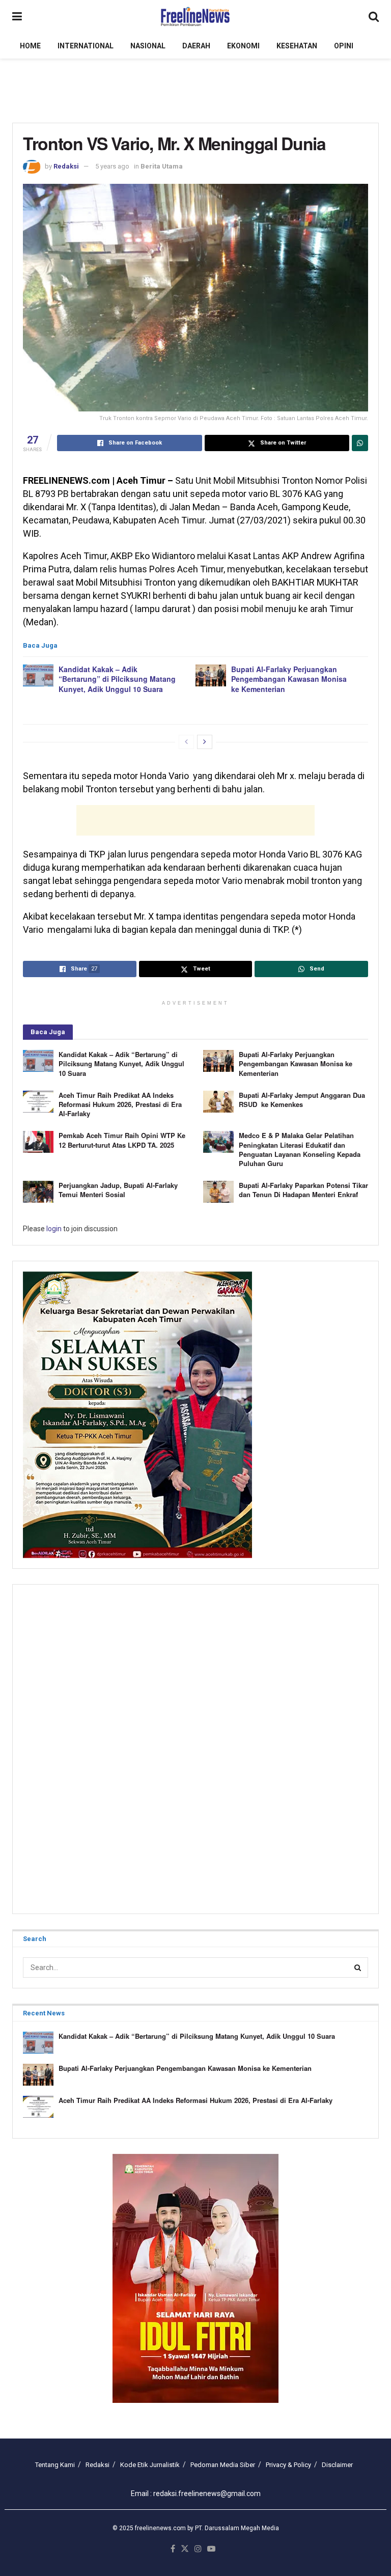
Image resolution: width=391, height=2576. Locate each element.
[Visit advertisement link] (195, 2278)
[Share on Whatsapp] (360, 443)
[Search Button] (374, 17)
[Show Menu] (17, 17)
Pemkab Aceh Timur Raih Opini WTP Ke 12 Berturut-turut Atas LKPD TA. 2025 (122, 1140)
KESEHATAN (297, 46)
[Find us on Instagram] (198, 2549)
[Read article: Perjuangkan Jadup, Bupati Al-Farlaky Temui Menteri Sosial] (38, 1192)
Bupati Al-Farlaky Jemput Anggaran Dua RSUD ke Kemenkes (302, 1100)
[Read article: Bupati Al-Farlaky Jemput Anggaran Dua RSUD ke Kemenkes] (218, 1102)
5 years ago (112, 166)
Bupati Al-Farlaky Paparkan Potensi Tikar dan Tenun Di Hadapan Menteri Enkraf (303, 1190)
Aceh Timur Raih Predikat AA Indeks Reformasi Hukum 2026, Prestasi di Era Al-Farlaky (120, 1104)
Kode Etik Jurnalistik (150, 2465)
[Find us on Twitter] (185, 2549)
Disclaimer (337, 2465)
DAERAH (196, 46)
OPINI (344, 46)
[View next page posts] (205, 742)
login (54, 1229)
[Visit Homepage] (195, 17)
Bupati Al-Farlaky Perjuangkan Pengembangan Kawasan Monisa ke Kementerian (289, 679)
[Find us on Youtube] (211, 2549)
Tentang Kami (55, 2465)
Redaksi (66, 166)
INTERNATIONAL (86, 46)
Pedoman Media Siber (223, 2465)
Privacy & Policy (288, 2465)
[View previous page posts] (186, 742)
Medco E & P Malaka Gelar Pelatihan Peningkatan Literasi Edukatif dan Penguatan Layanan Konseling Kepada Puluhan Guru (300, 1149)
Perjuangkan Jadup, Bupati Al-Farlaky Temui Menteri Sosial (118, 1190)
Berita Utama (162, 166)
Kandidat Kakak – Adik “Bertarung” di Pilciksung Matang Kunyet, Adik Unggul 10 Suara (117, 679)
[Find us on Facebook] (173, 2549)
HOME (30, 46)
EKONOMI (243, 46)
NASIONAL (148, 46)
